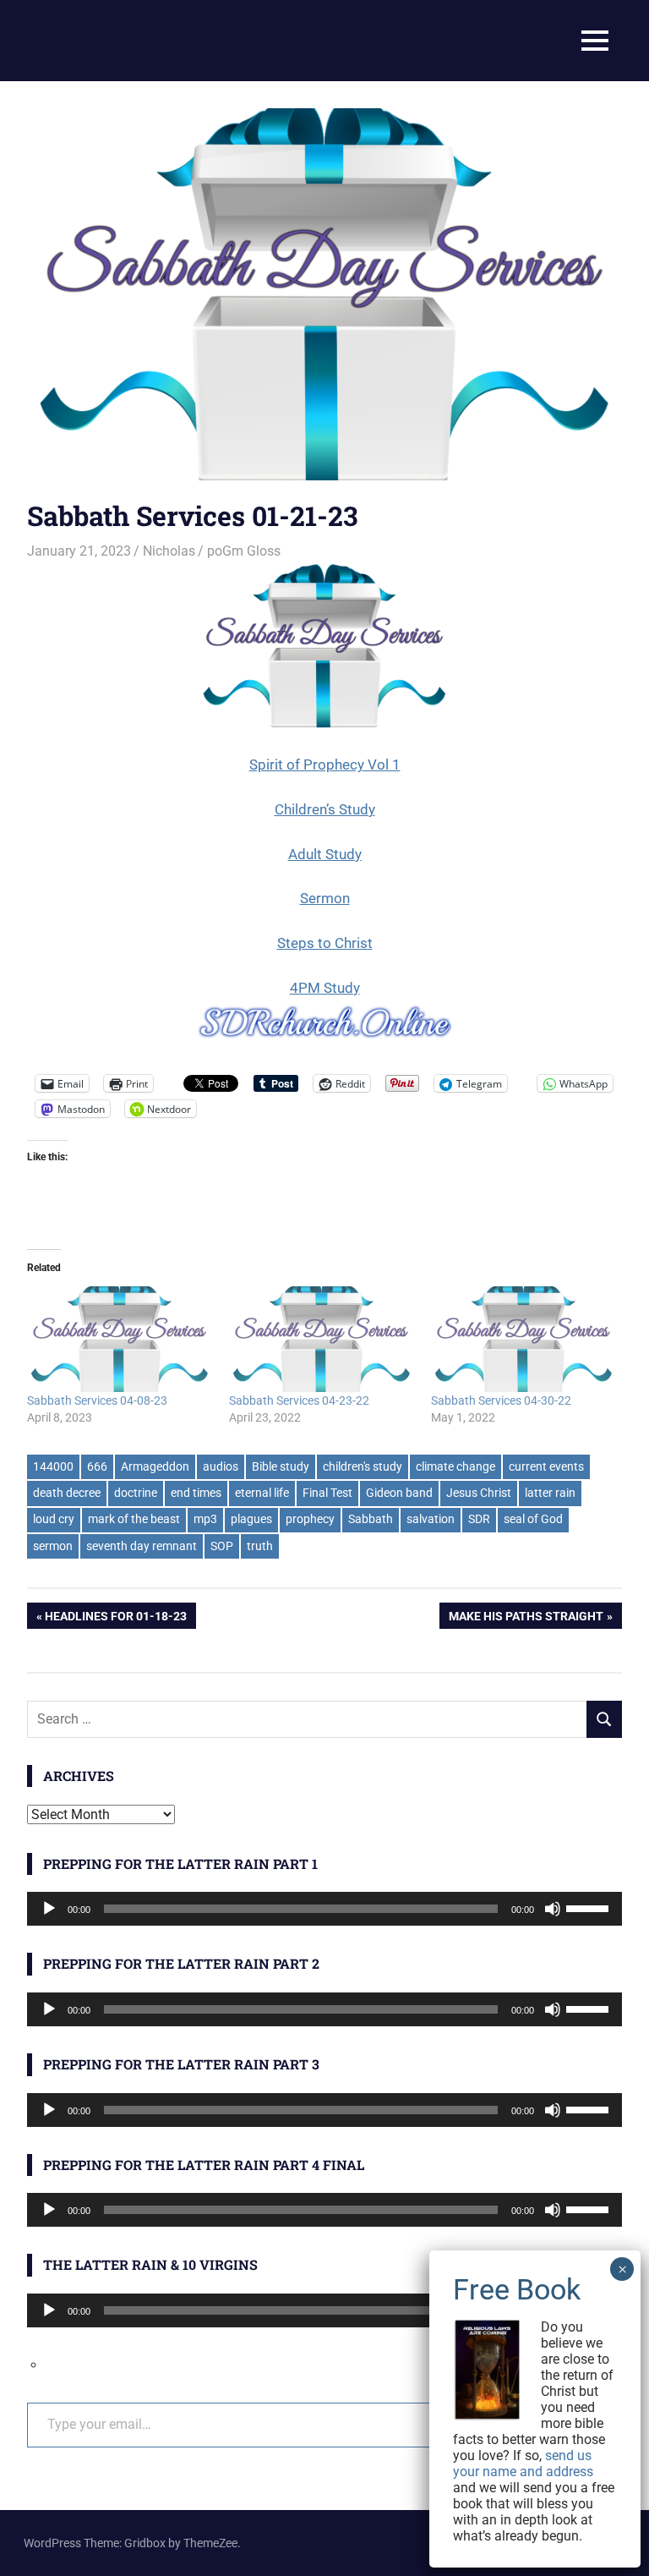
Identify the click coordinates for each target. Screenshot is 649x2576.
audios (221, 1466)
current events (546, 1466)
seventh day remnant (142, 1546)
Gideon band (399, 1493)
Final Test (327, 1493)
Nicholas (169, 551)
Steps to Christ (325, 943)
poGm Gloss (244, 551)
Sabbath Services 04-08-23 (97, 1400)
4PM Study (325, 988)
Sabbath (371, 1519)
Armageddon (155, 1466)
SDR (479, 1519)
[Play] (49, 1909)
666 (97, 1466)
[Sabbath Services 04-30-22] (524, 1339)
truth (260, 1546)
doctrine (136, 1493)
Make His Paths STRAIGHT (526, 1619)
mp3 (205, 1519)
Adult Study (325, 854)
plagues (251, 1519)
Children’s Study (325, 809)
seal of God (533, 1519)
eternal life (262, 1493)
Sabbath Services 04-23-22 (299, 1400)
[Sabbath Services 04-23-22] (322, 1339)
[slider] (590, 1907)
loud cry (54, 1519)
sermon (53, 1546)
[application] (324, 1909)
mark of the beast (134, 1519)
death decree (67, 1493)
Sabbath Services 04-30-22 (501, 1400)
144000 (53, 1466)
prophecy (310, 1519)
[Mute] (553, 1909)
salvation (431, 1519)
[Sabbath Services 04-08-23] (120, 1339)
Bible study (281, 1466)
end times (196, 1493)
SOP (222, 1546)
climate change (455, 1466)
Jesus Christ (479, 1493)
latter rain (550, 1493)
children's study (363, 1466)
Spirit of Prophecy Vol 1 (325, 765)
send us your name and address (523, 2464)
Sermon (325, 898)
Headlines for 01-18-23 (115, 1619)
